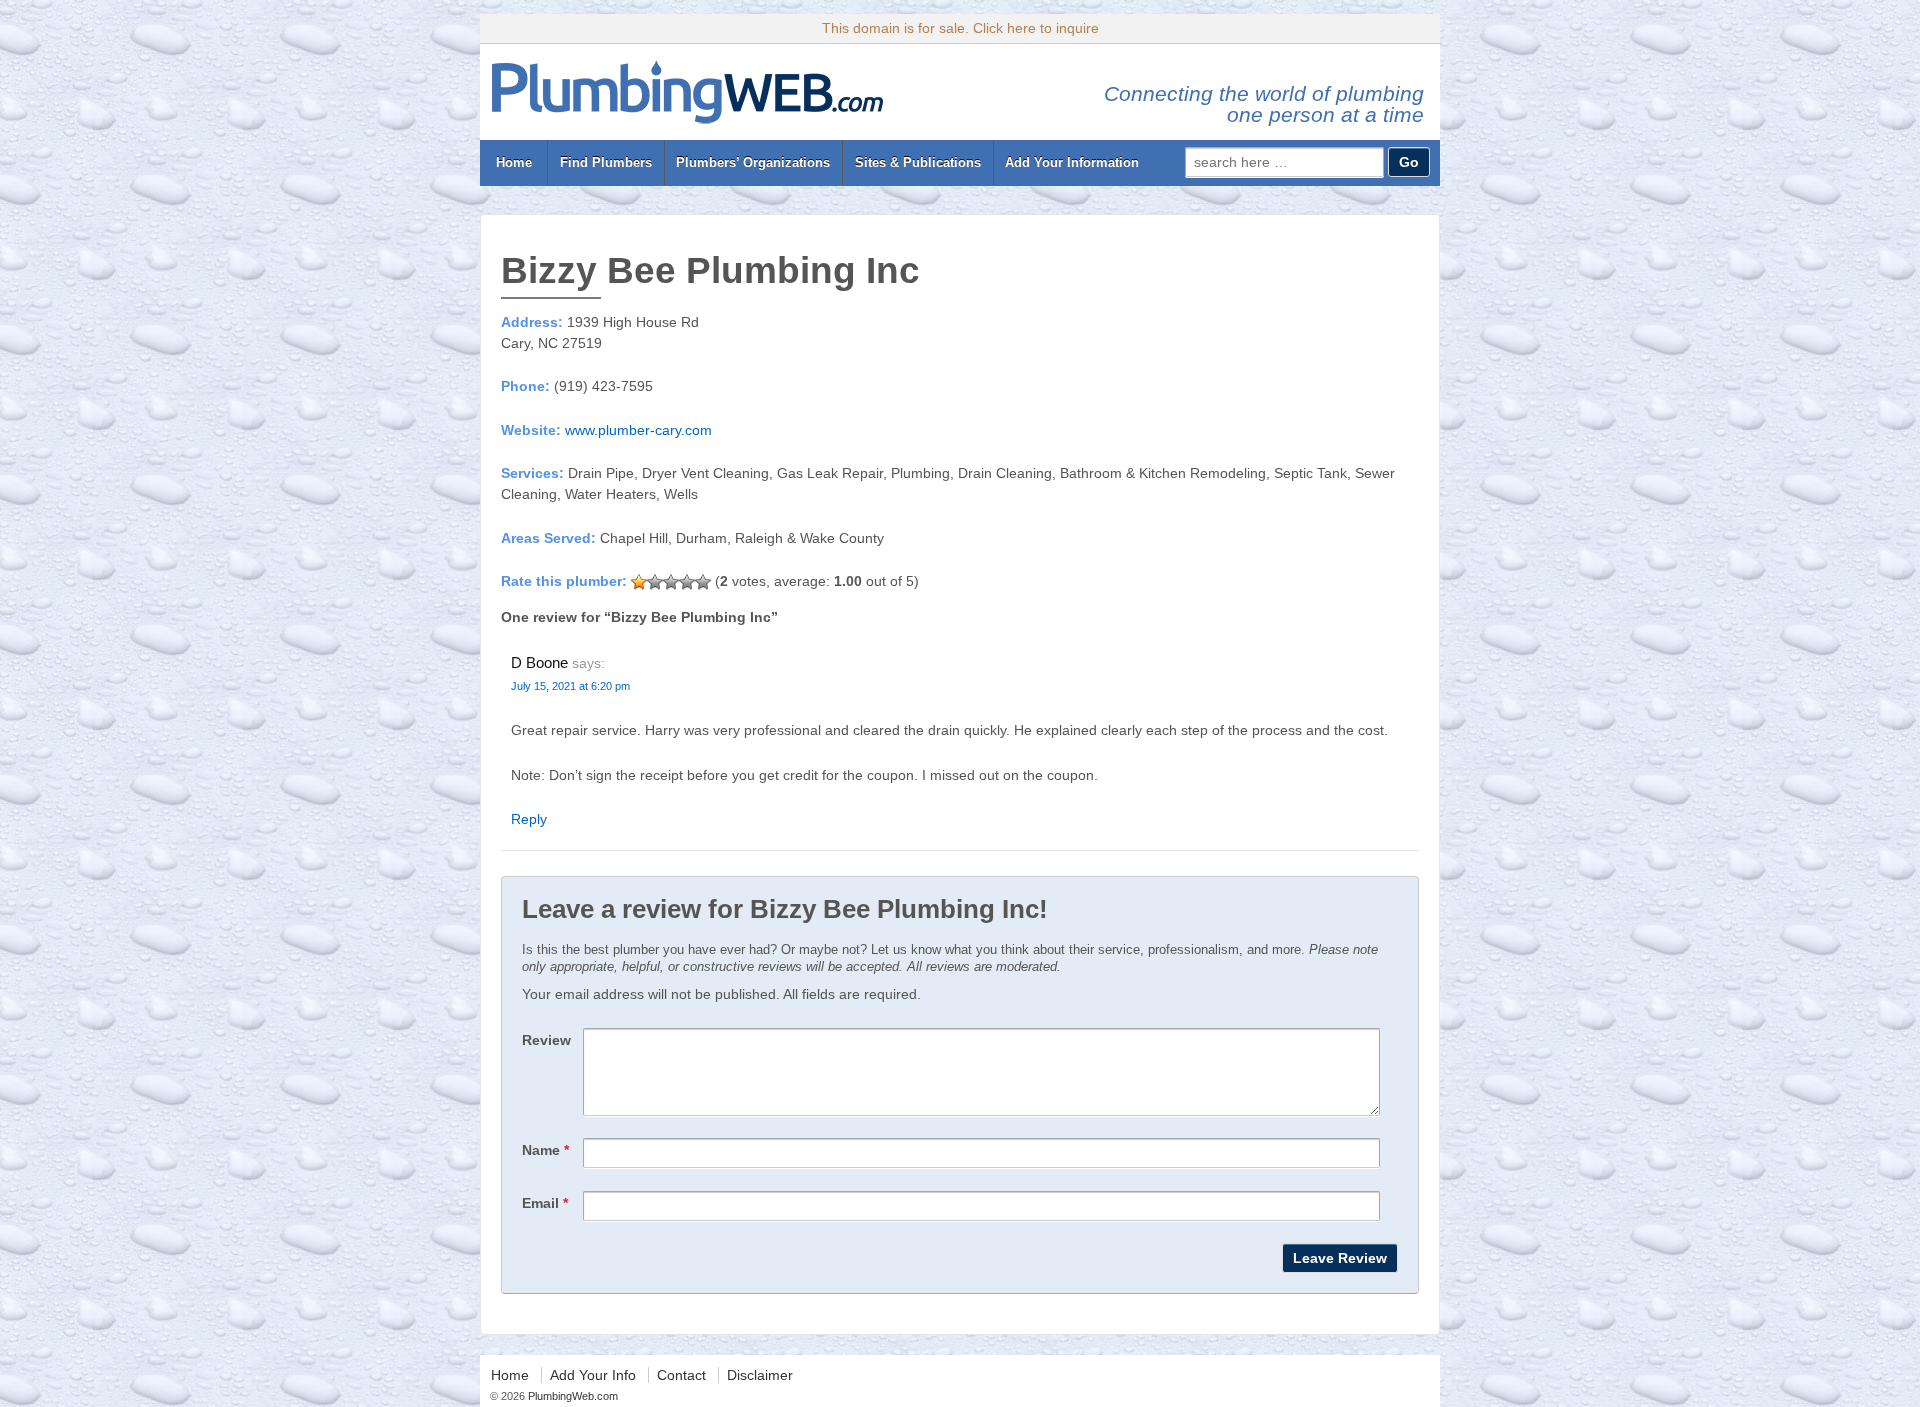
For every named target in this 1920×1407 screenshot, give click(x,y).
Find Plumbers (606, 162)
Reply (529, 819)
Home (514, 162)
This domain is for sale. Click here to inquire (960, 28)
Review (546, 1040)
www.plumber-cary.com (638, 430)
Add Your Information (1072, 162)
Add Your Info (593, 1375)
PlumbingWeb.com (571, 1396)
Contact (681, 1375)
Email (545, 1203)
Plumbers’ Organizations (753, 162)
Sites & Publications (918, 162)
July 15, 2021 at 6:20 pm (570, 686)
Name (545, 1150)
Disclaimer (760, 1375)
